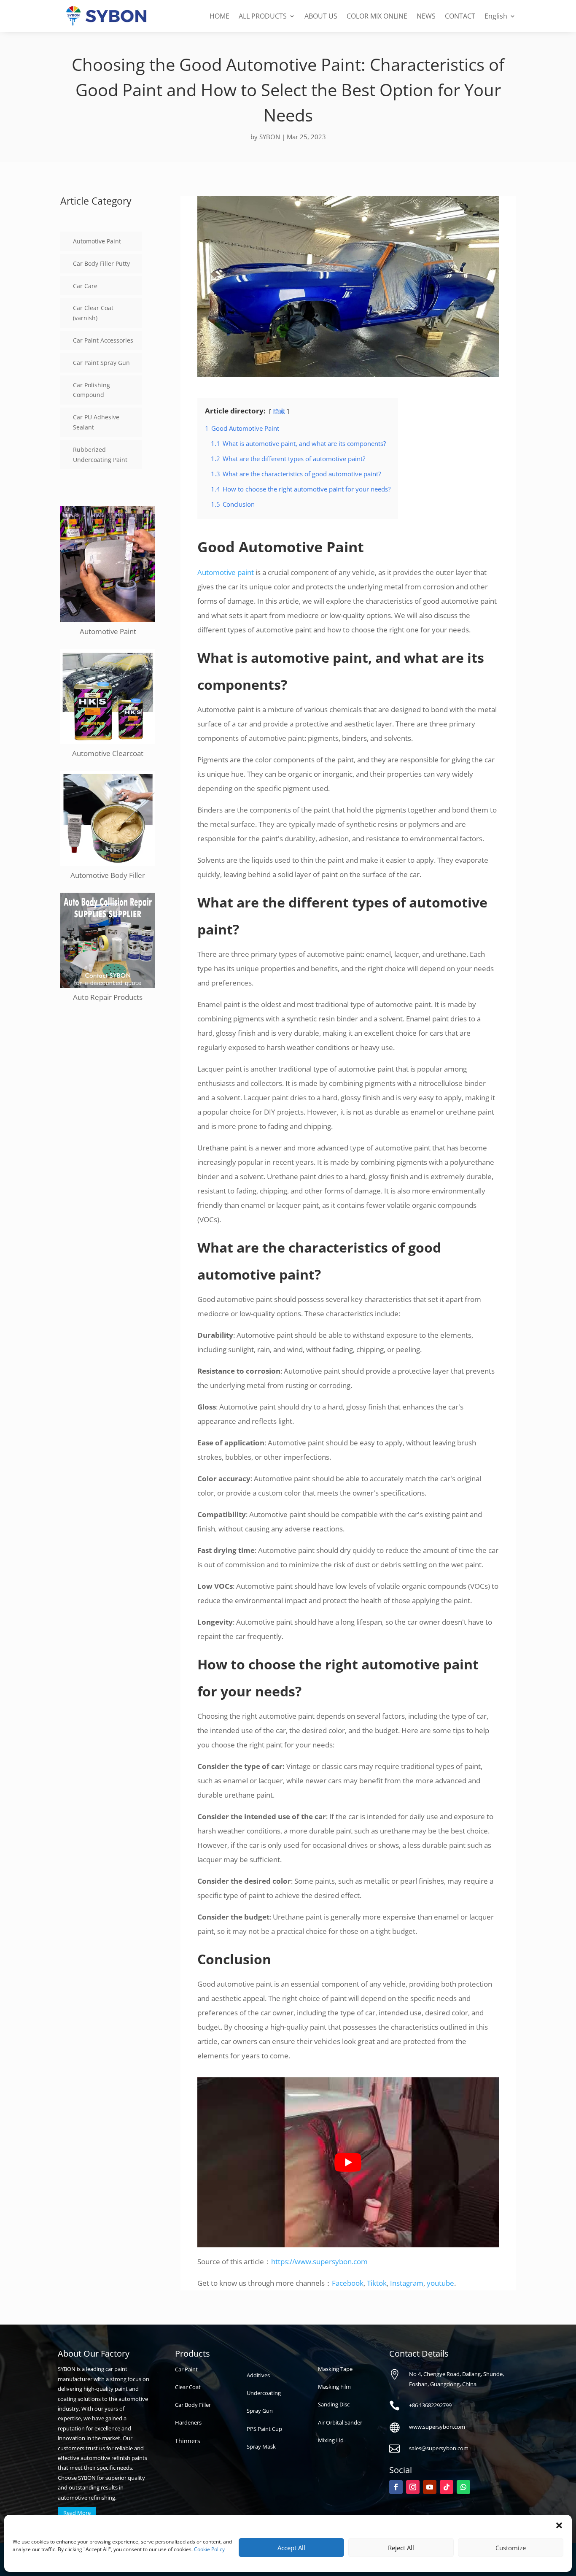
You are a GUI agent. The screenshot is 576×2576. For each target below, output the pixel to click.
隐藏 (279, 411)
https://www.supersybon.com (319, 2261)
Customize (511, 2548)
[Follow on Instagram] (413, 2487)
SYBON (270, 137)
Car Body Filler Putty (101, 263)
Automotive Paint (97, 241)
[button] (559, 2525)
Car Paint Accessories (103, 340)
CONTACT (460, 16)
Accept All (291, 2548)
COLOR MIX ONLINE (377, 16)
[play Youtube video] (348, 2162)
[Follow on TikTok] (447, 2487)
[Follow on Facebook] (396, 2487)
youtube (440, 2283)
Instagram (407, 2283)
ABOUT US (321, 16)
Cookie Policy (209, 2549)
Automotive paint (226, 572)
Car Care (85, 286)
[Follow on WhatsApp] (463, 2487)
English (496, 16)
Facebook (348, 2283)
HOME (219, 16)
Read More (77, 2513)
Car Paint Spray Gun (101, 363)
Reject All (401, 2548)
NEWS (426, 16)
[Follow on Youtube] (430, 2487)
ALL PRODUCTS (263, 16)
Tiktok (377, 2283)
